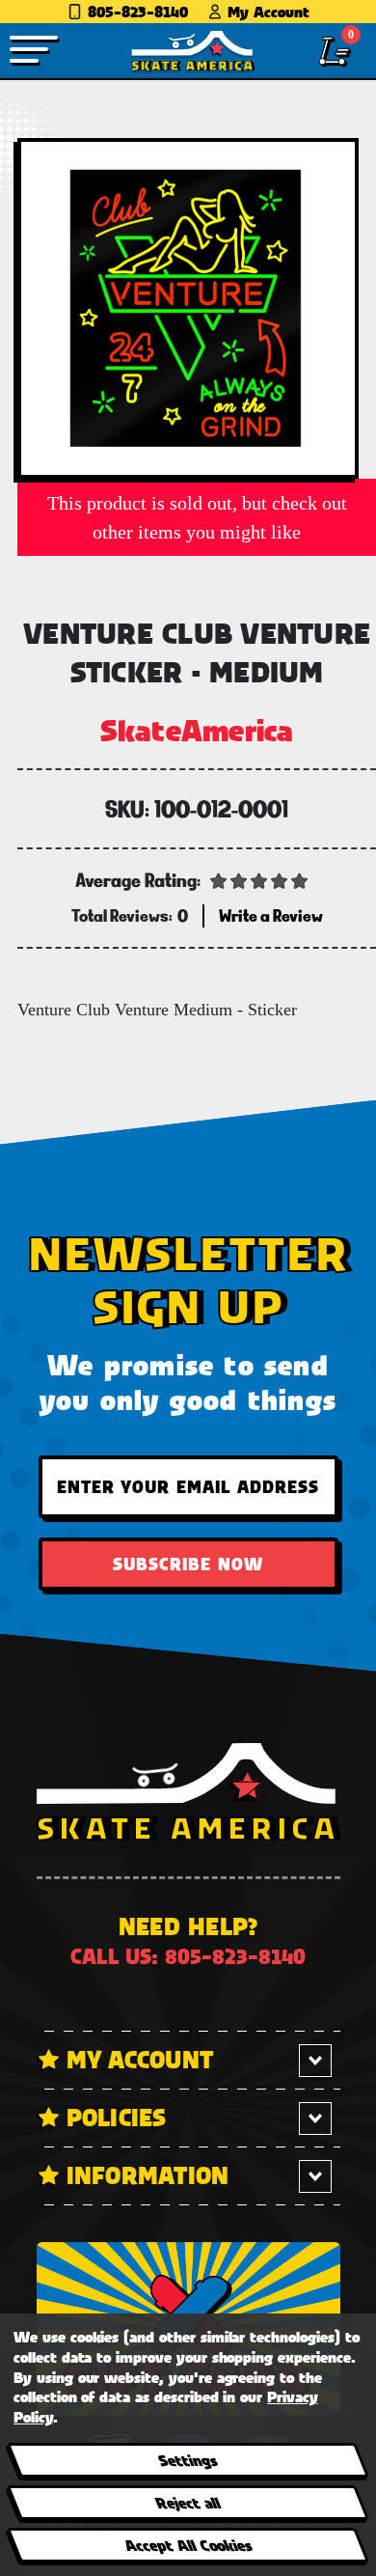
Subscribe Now (188, 1564)
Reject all (188, 2502)
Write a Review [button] (271, 915)
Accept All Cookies (187, 2545)
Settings (188, 2460)
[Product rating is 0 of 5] (259, 879)
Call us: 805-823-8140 (188, 1956)
